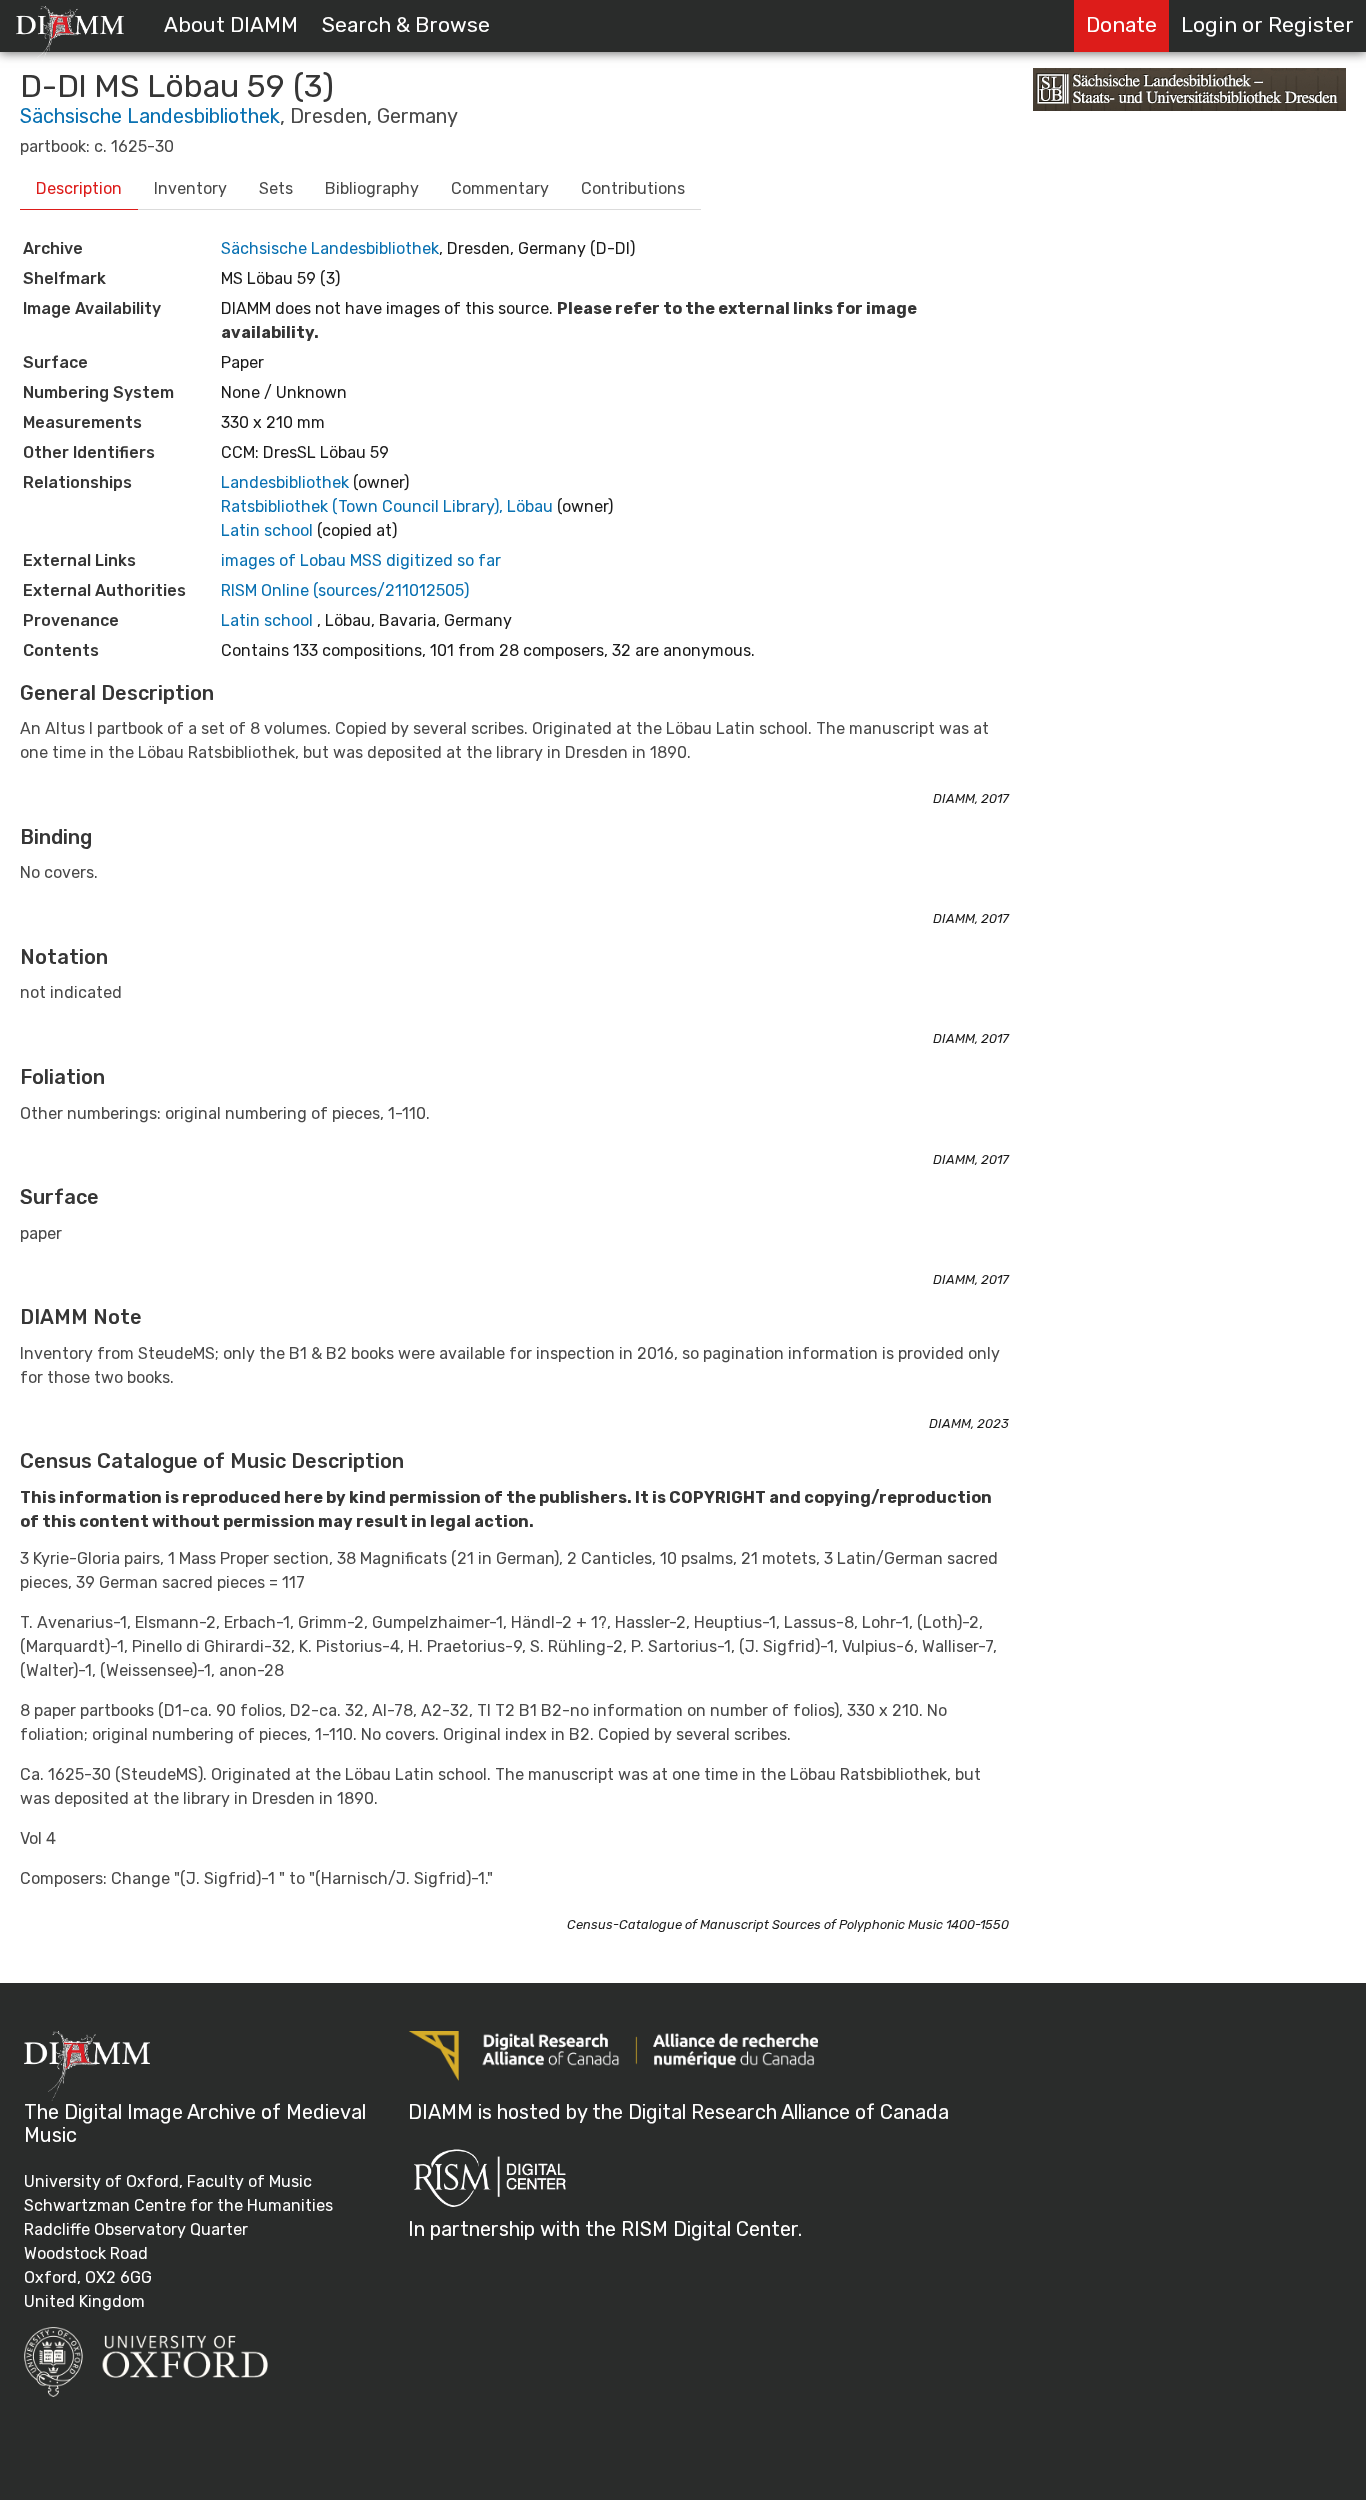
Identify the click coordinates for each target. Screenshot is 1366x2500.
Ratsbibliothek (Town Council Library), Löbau (389, 506)
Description (79, 188)
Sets (276, 188)
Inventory (190, 188)
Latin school (269, 530)
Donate (1121, 25)
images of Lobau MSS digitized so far (361, 560)
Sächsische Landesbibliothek (150, 116)
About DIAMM (231, 25)
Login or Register (1267, 25)
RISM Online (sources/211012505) (345, 590)
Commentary (500, 188)
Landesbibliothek (287, 482)
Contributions (633, 188)
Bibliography (372, 188)
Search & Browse (406, 25)
